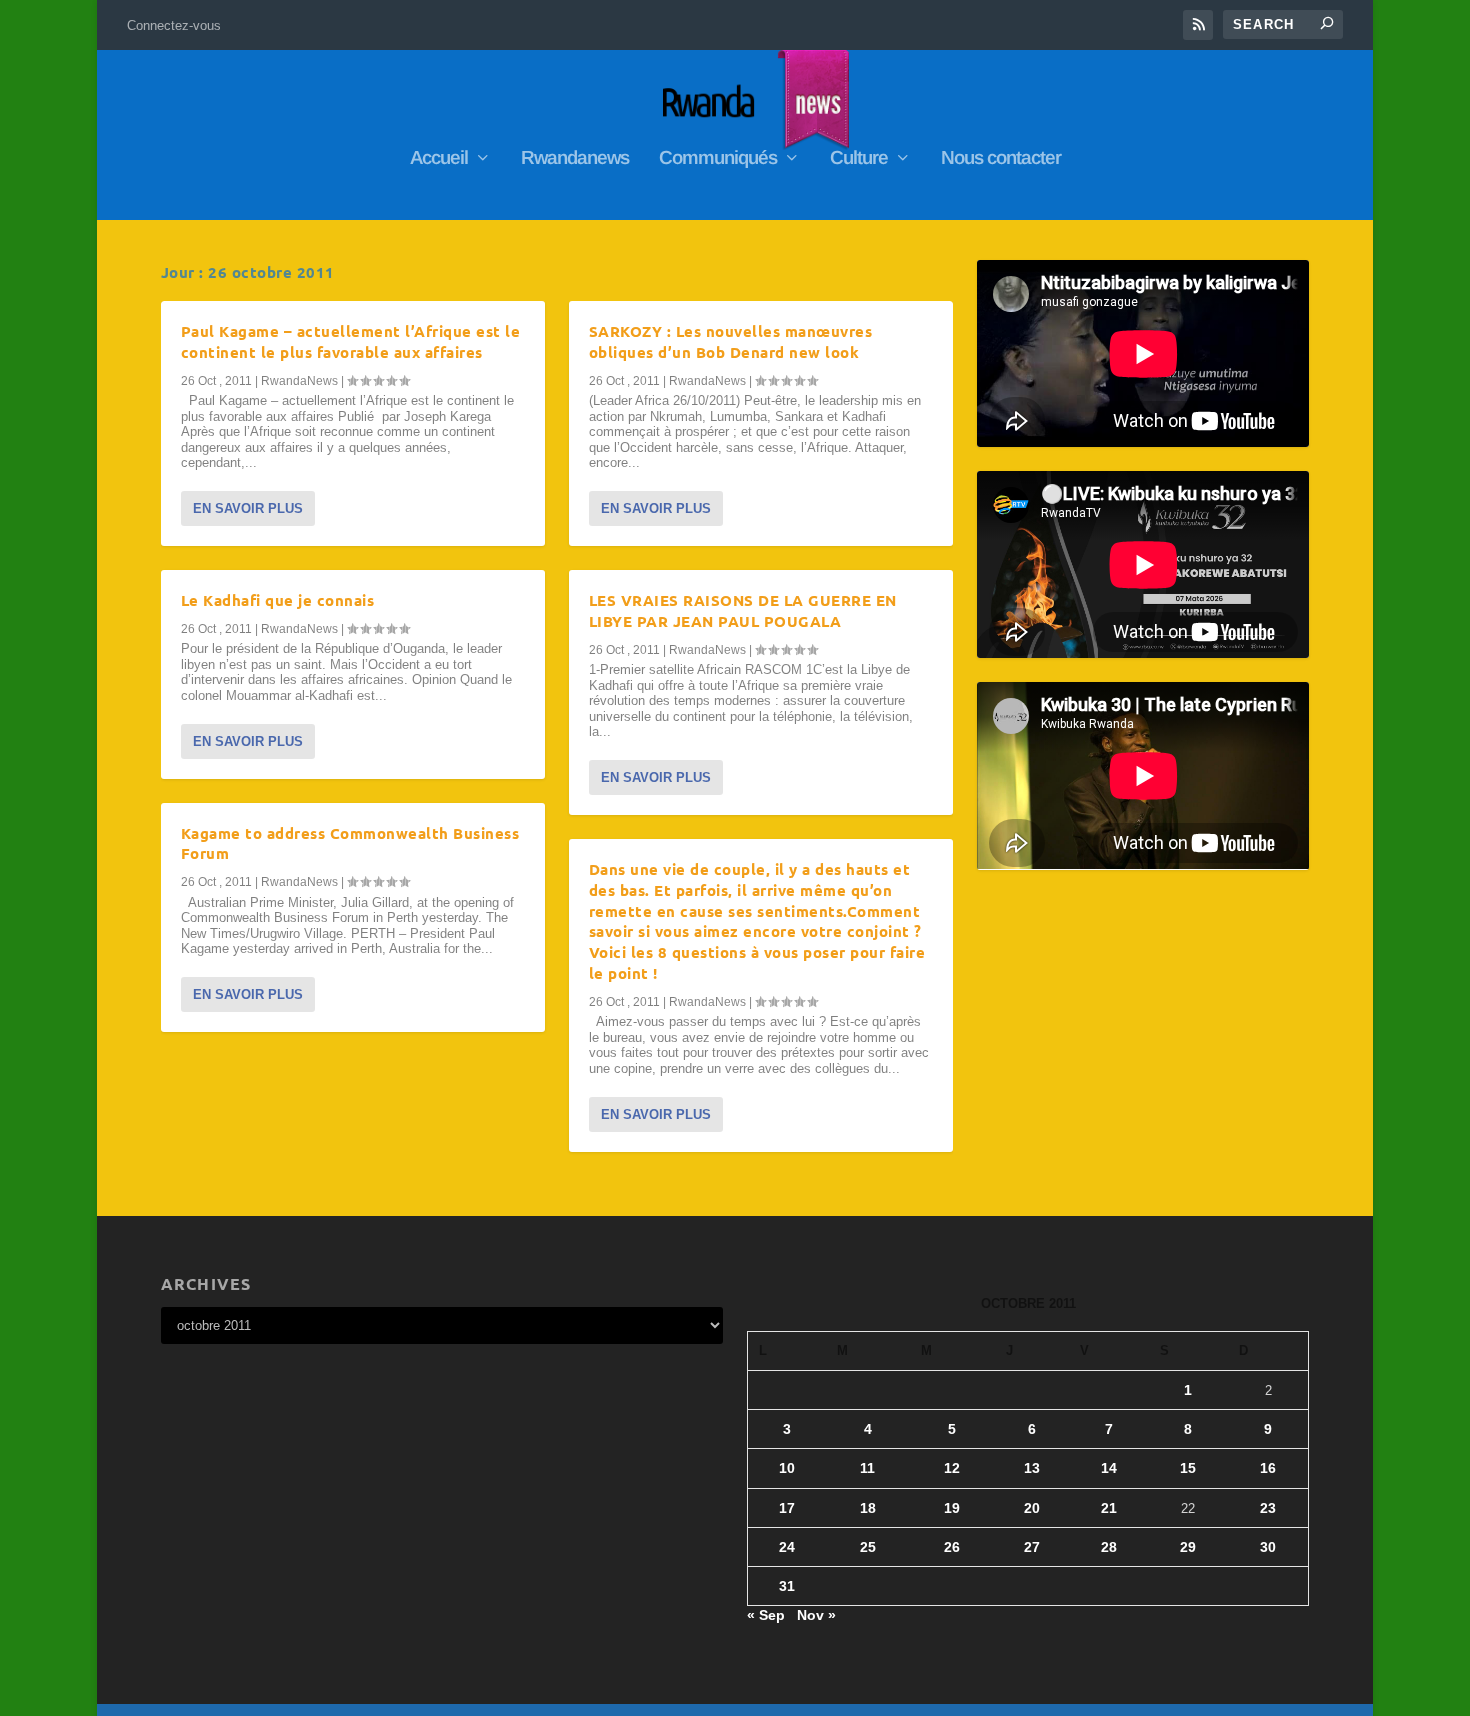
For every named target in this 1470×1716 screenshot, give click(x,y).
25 (868, 1547)
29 (1188, 1547)
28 (1109, 1547)
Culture (859, 159)
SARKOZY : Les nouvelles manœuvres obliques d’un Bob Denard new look (731, 341)
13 (1032, 1468)
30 (1268, 1547)
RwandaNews (299, 381)
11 (867, 1468)
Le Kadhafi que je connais (278, 600)
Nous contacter (1001, 159)
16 (1268, 1468)
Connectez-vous (174, 25)
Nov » (816, 1615)
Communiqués (718, 159)
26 (952, 1547)
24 (787, 1547)
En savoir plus (248, 508)
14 (1109, 1468)
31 (787, 1586)
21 (1109, 1508)
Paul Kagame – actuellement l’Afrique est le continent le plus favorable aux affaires (351, 341)
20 (1032, 1508)
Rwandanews (575, 159)
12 (952, 1468)
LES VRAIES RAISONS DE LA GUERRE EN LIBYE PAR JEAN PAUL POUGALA (743, 610)
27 (1032, 1547)
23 (1268, 1508)
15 (1188, 1468)
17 (787, 1508)
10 (787, 1468)
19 (952, 1508)
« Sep (766, 1615)
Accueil (439, 159)
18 (868, 1508)
